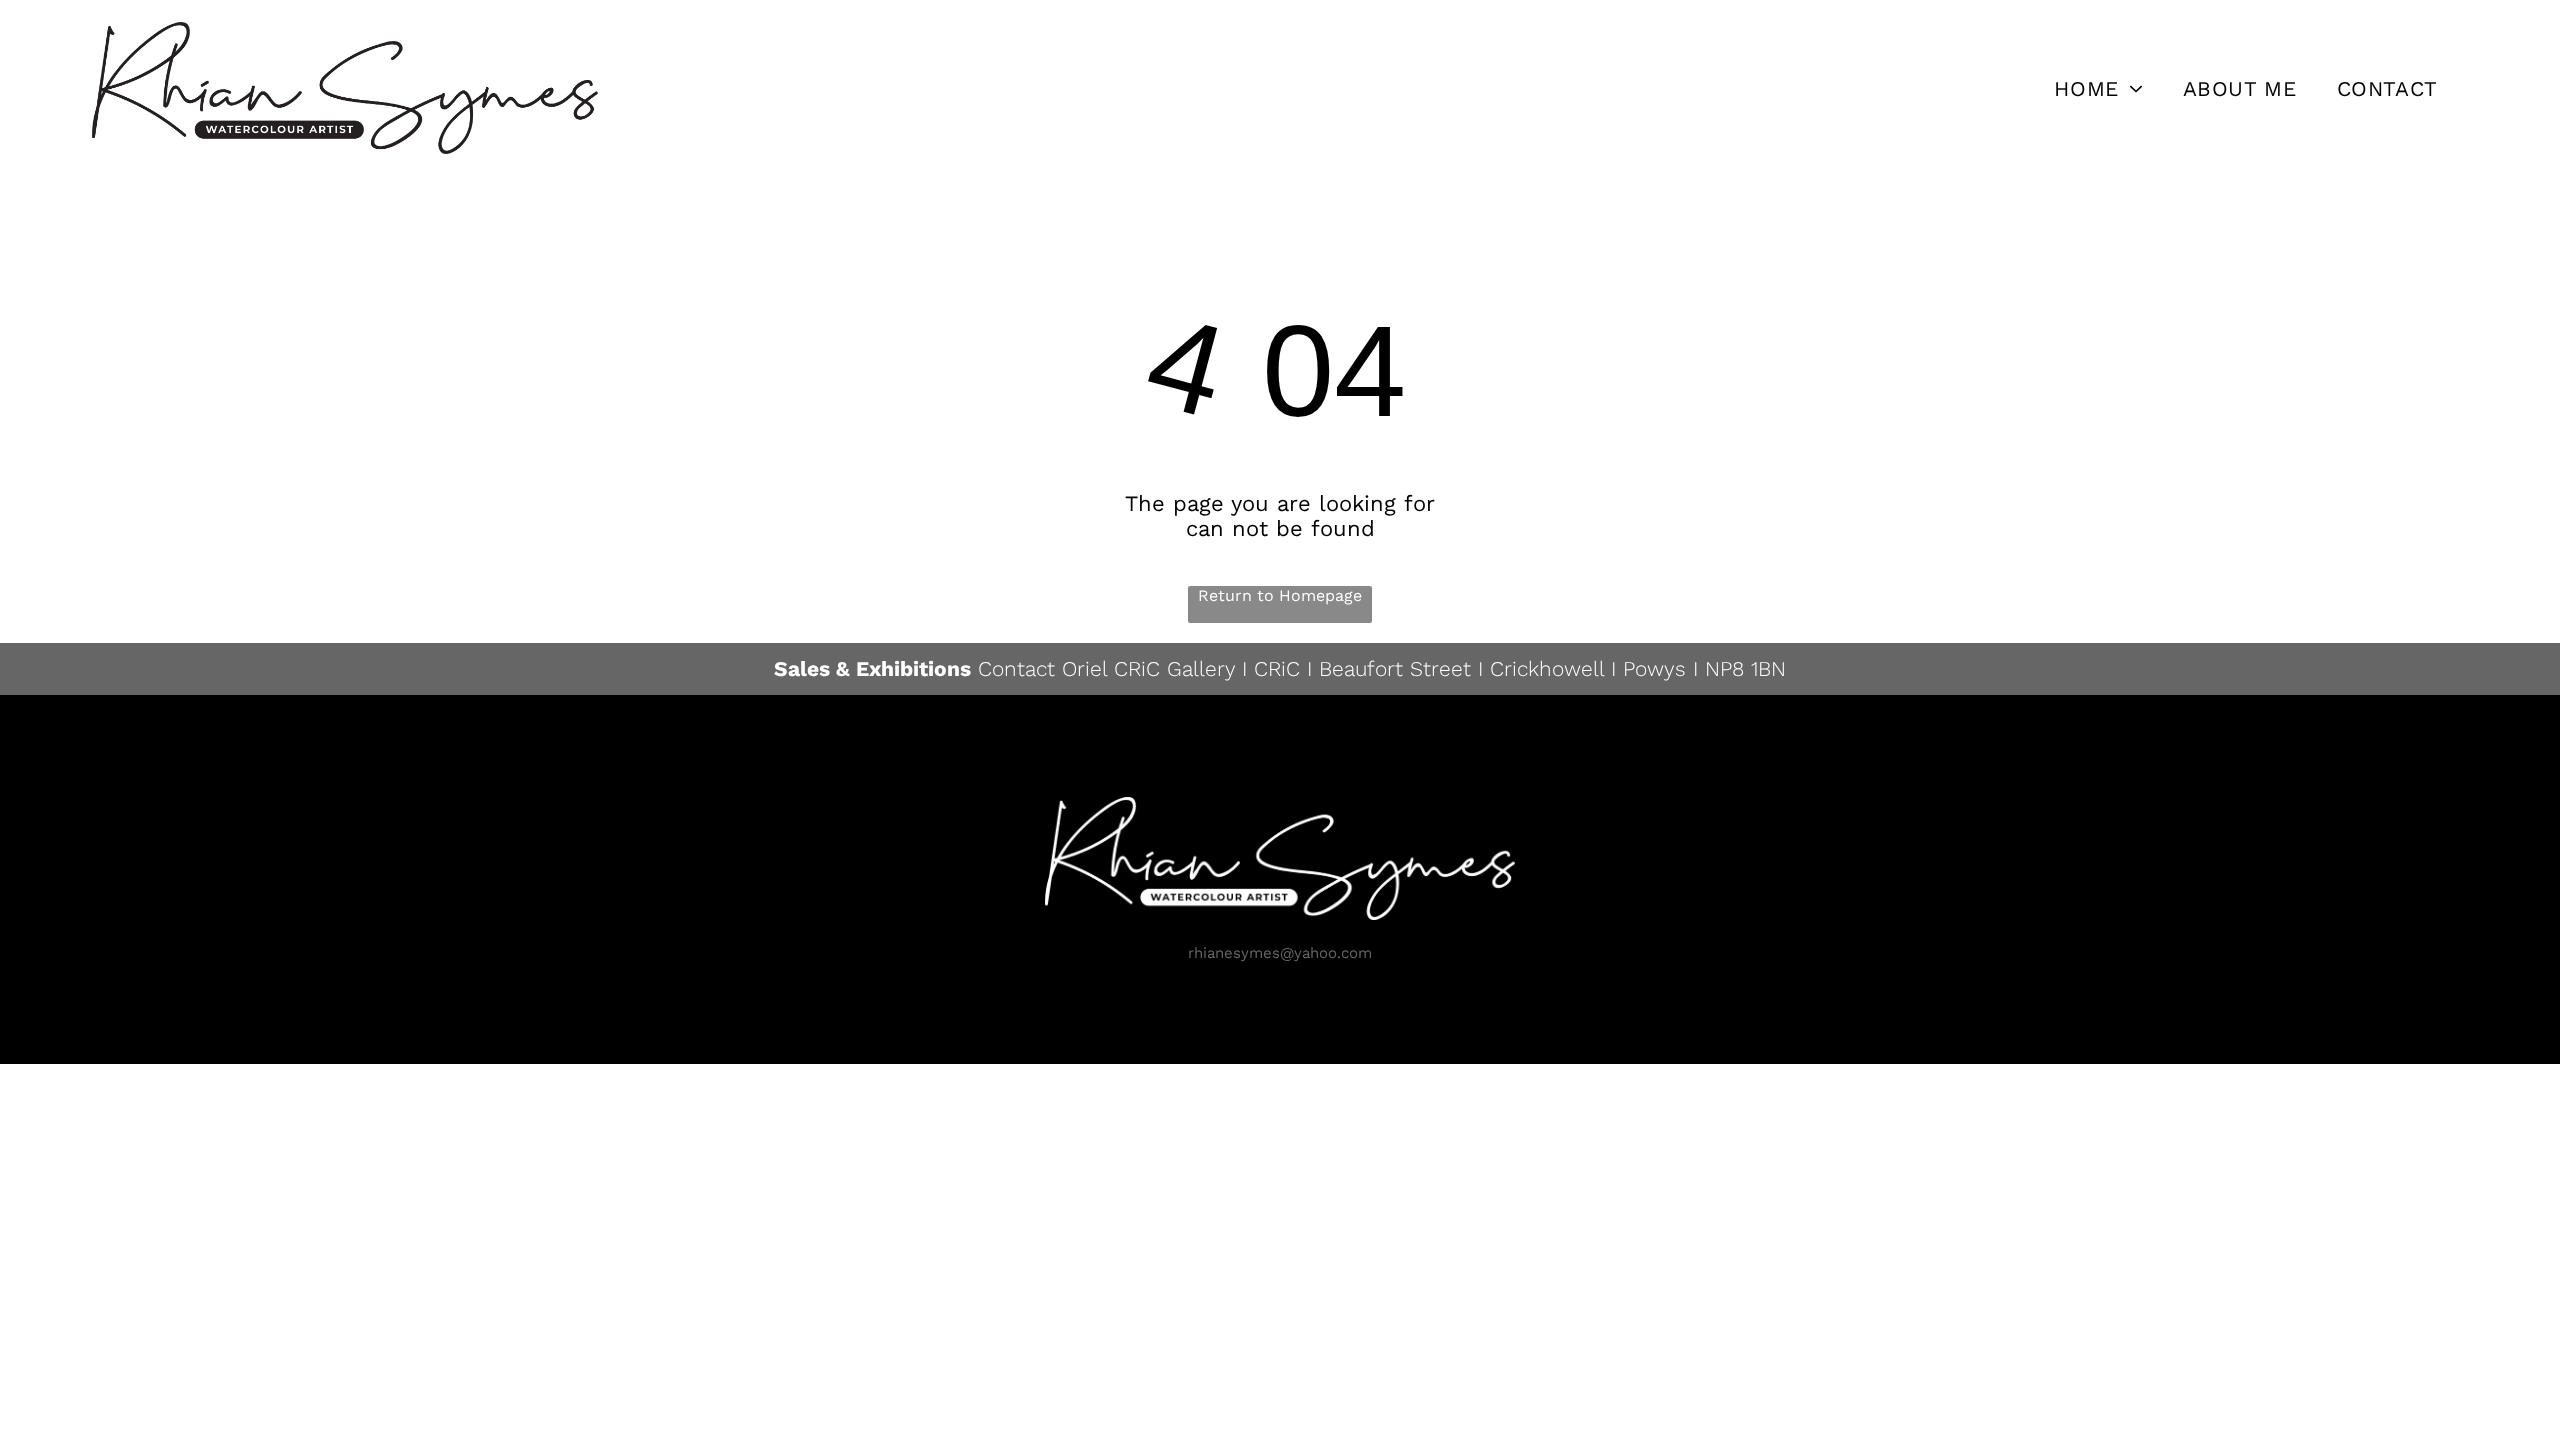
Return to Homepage (1280, 595)
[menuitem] (2098, 87)
